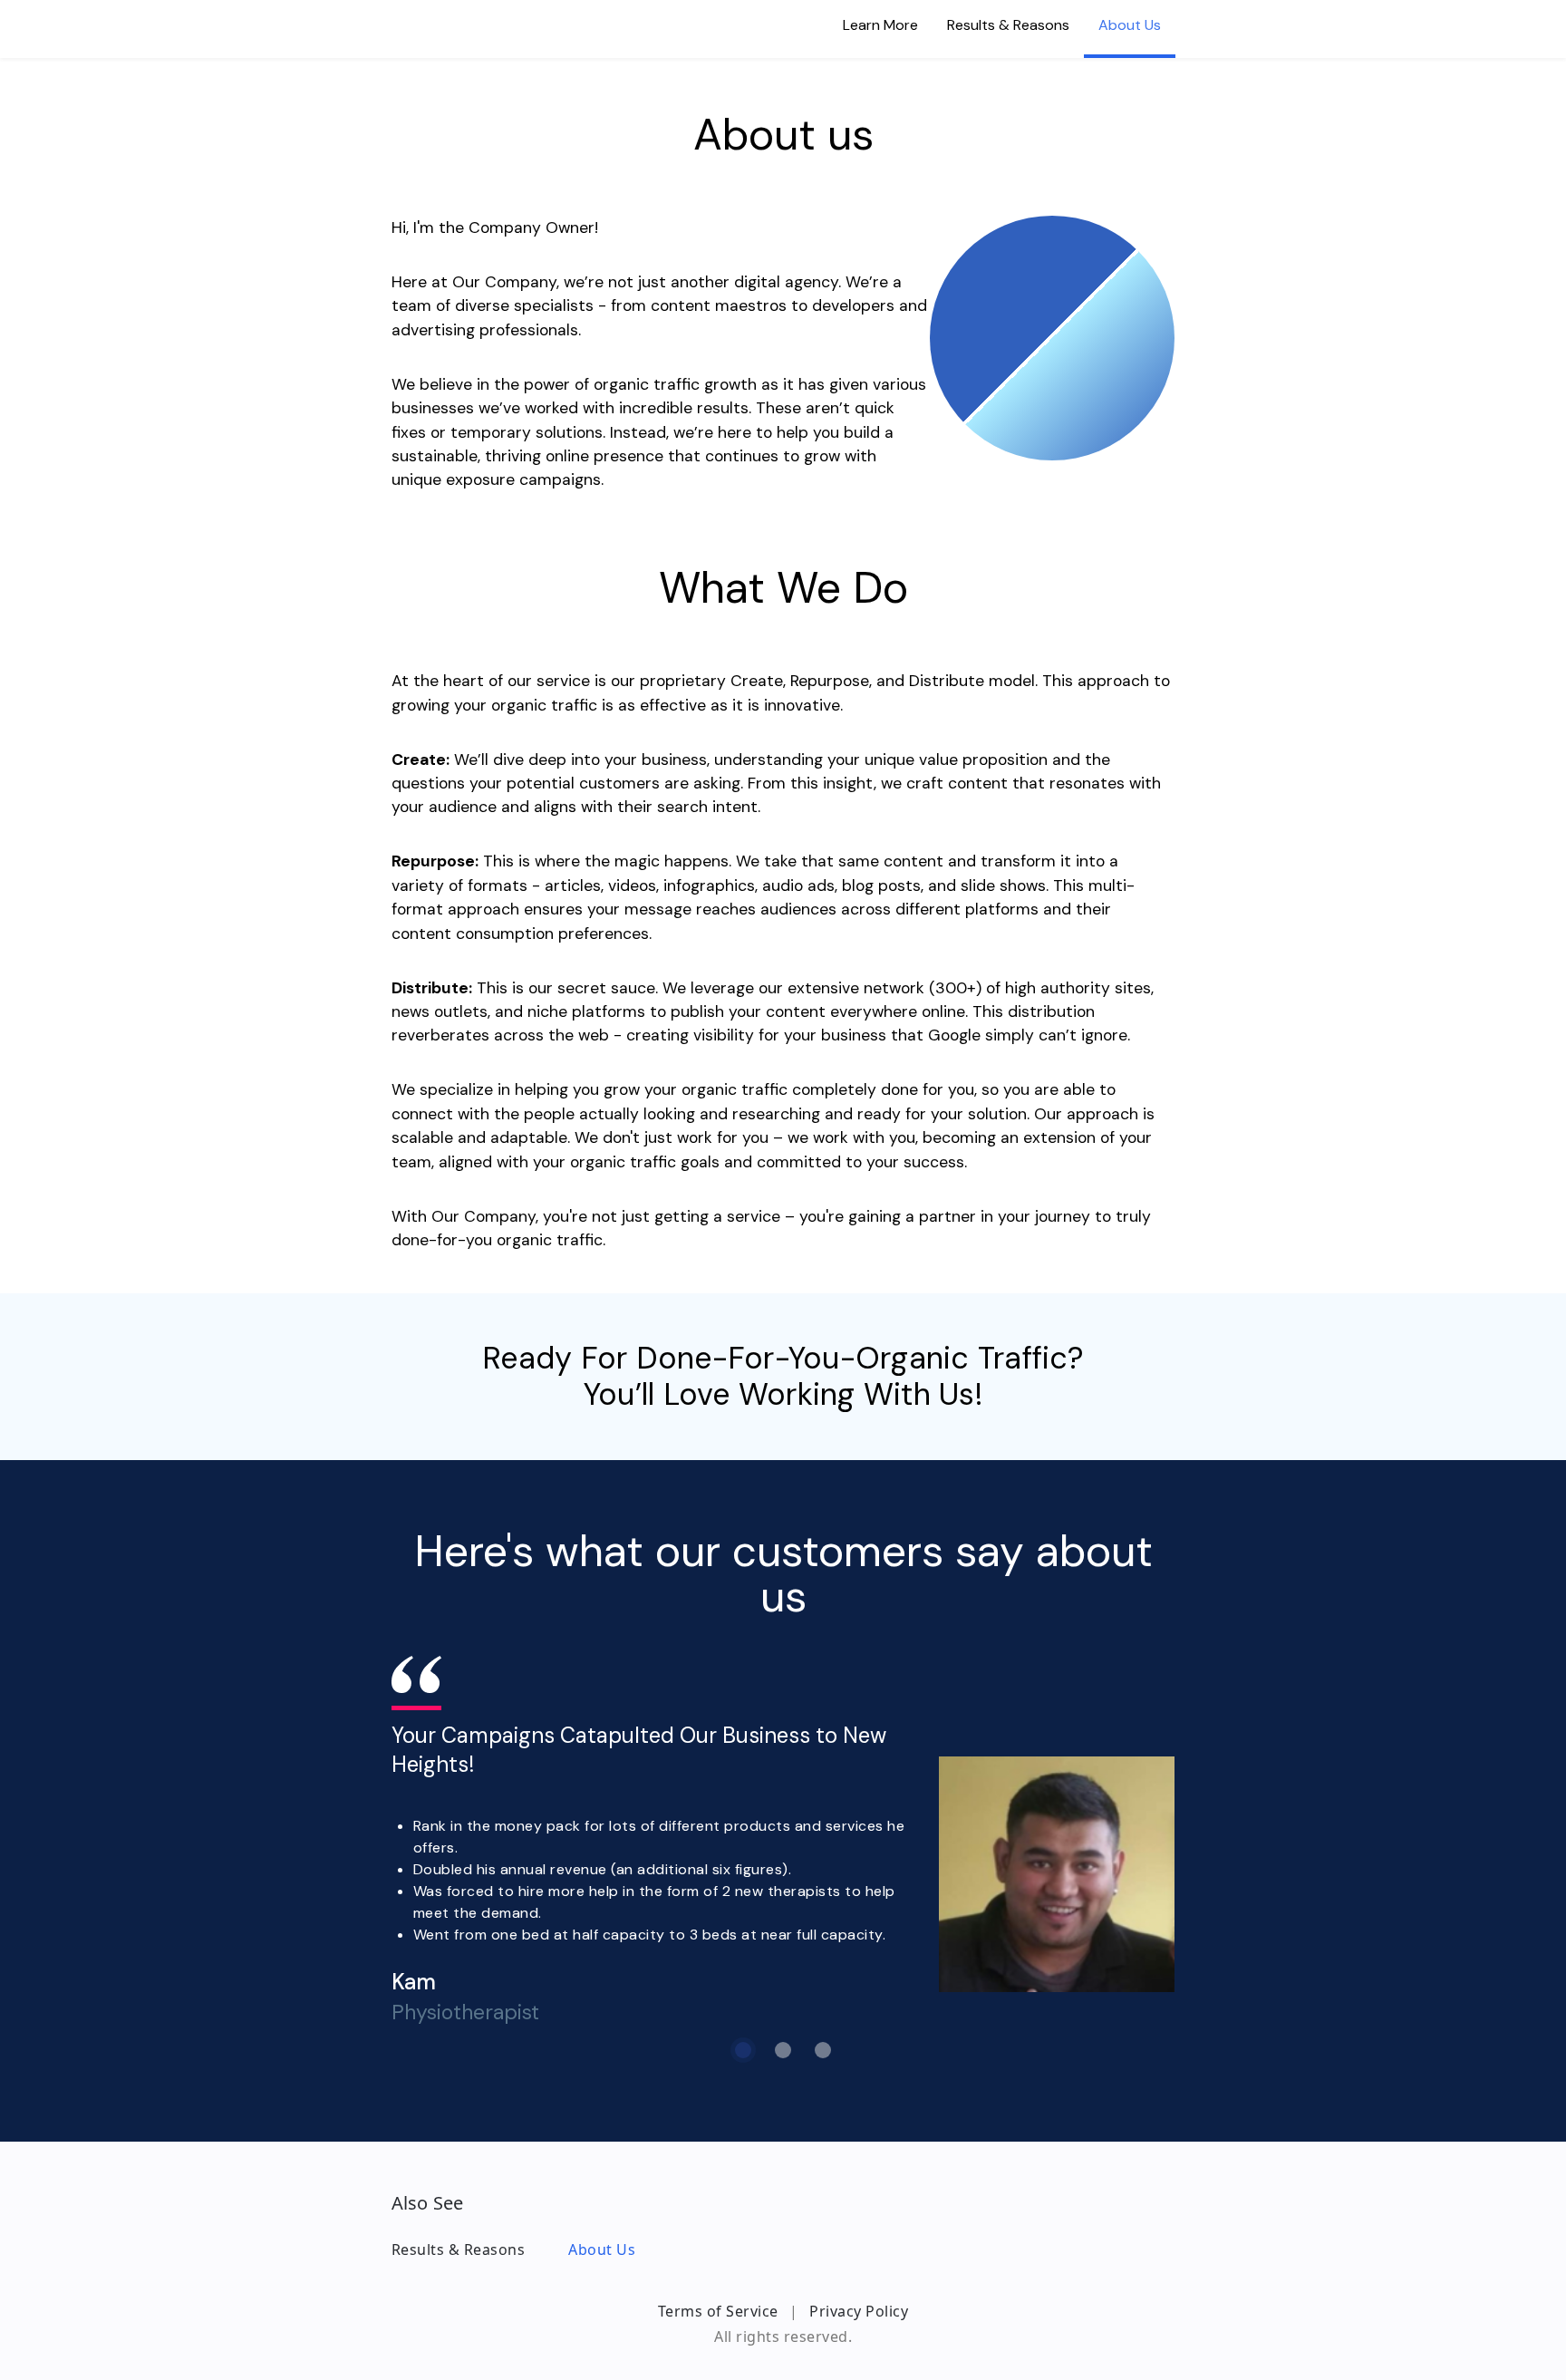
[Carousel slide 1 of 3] (743, 2050)
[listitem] (880, 29)
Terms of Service (718, 2311)
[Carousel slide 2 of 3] (783, 2050)
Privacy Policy (859, 2311)
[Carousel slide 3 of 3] (823, 2050)
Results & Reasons (459, 2249)
